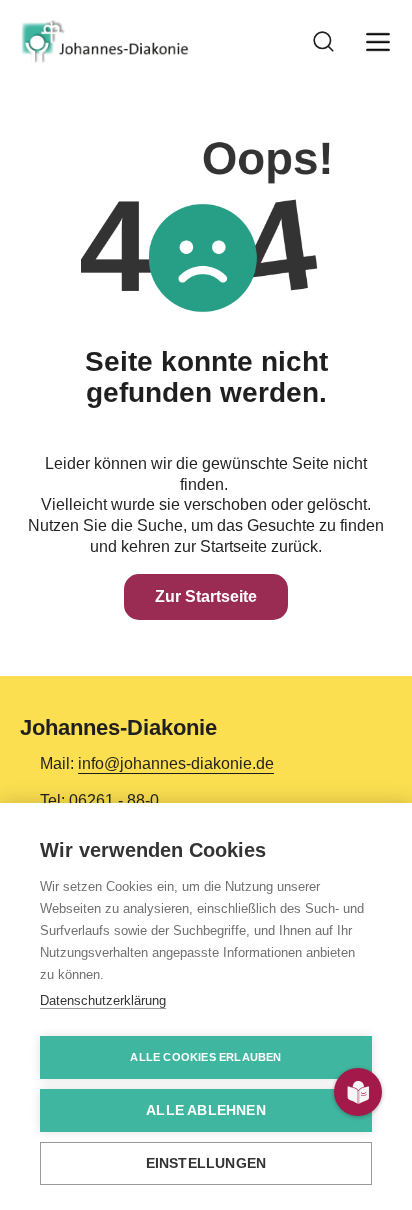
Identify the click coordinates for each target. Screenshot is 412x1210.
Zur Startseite (206, 596)
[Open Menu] (378, 42)
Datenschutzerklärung (103, 1000)
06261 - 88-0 (114, 800)
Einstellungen (206, 1163)
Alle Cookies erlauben (205, 1057)
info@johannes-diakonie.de (176, 763)
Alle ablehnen (206, 1110)
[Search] (324, 42)
